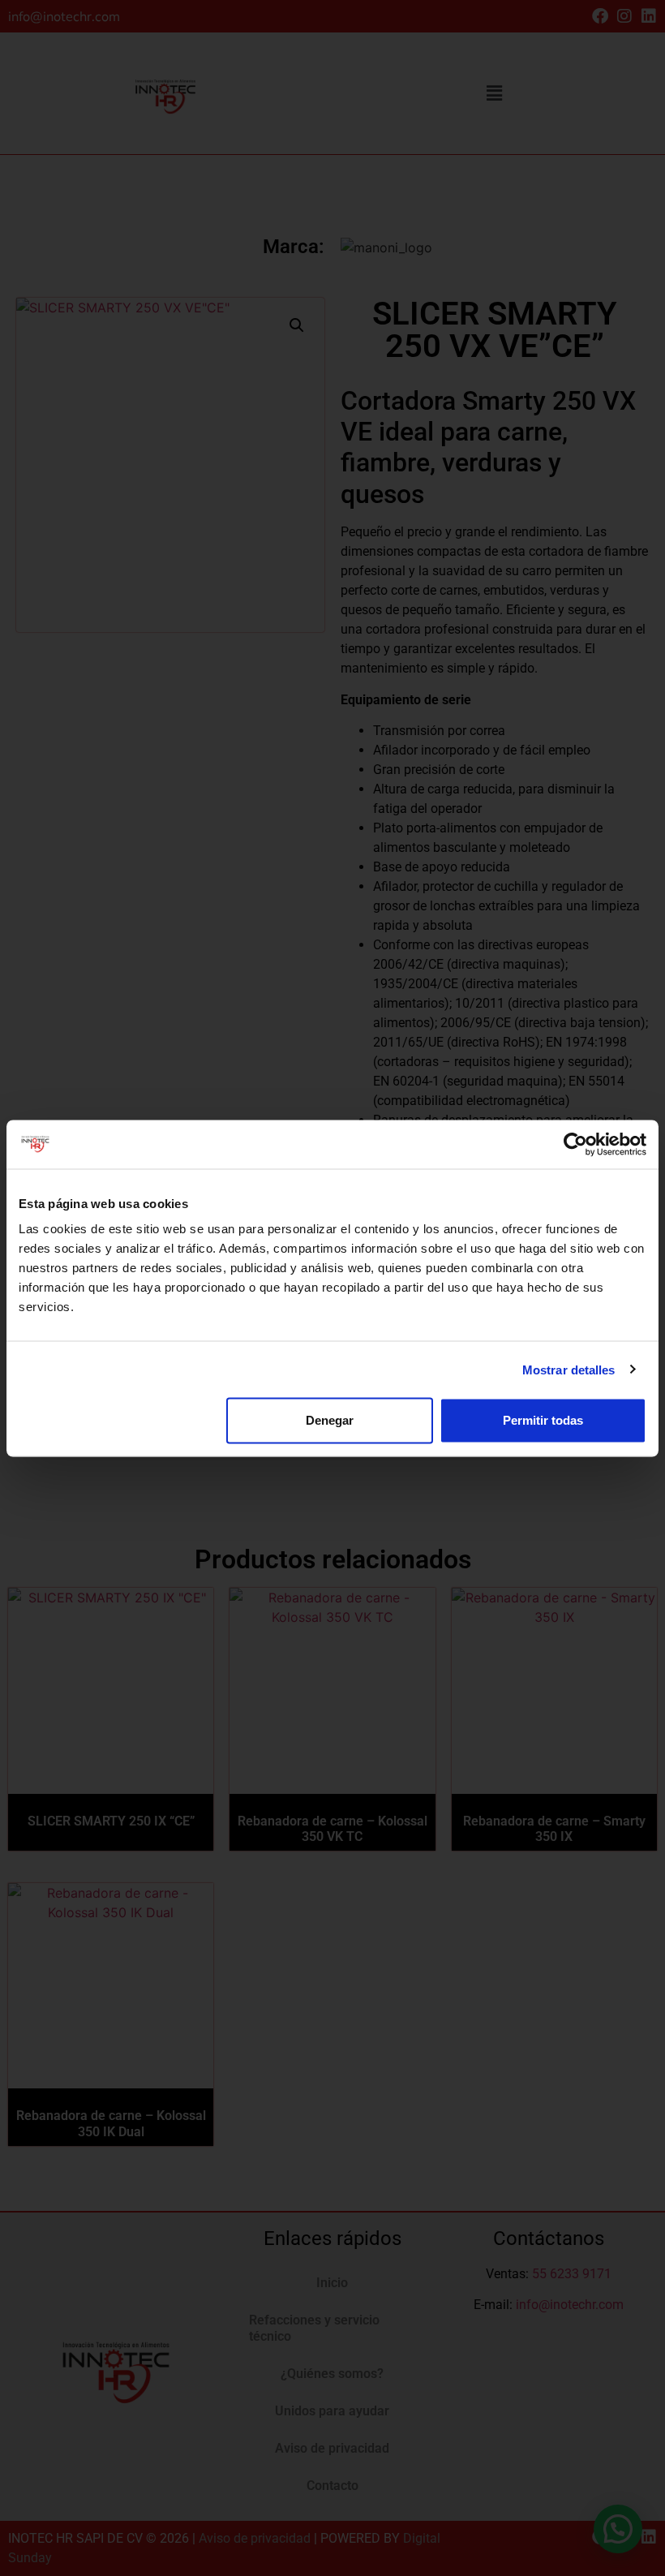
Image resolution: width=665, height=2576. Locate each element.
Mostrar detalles (569, 1369)
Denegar (330, 1420)
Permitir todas (543, 1420)
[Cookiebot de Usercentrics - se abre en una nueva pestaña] (575, 1144)
